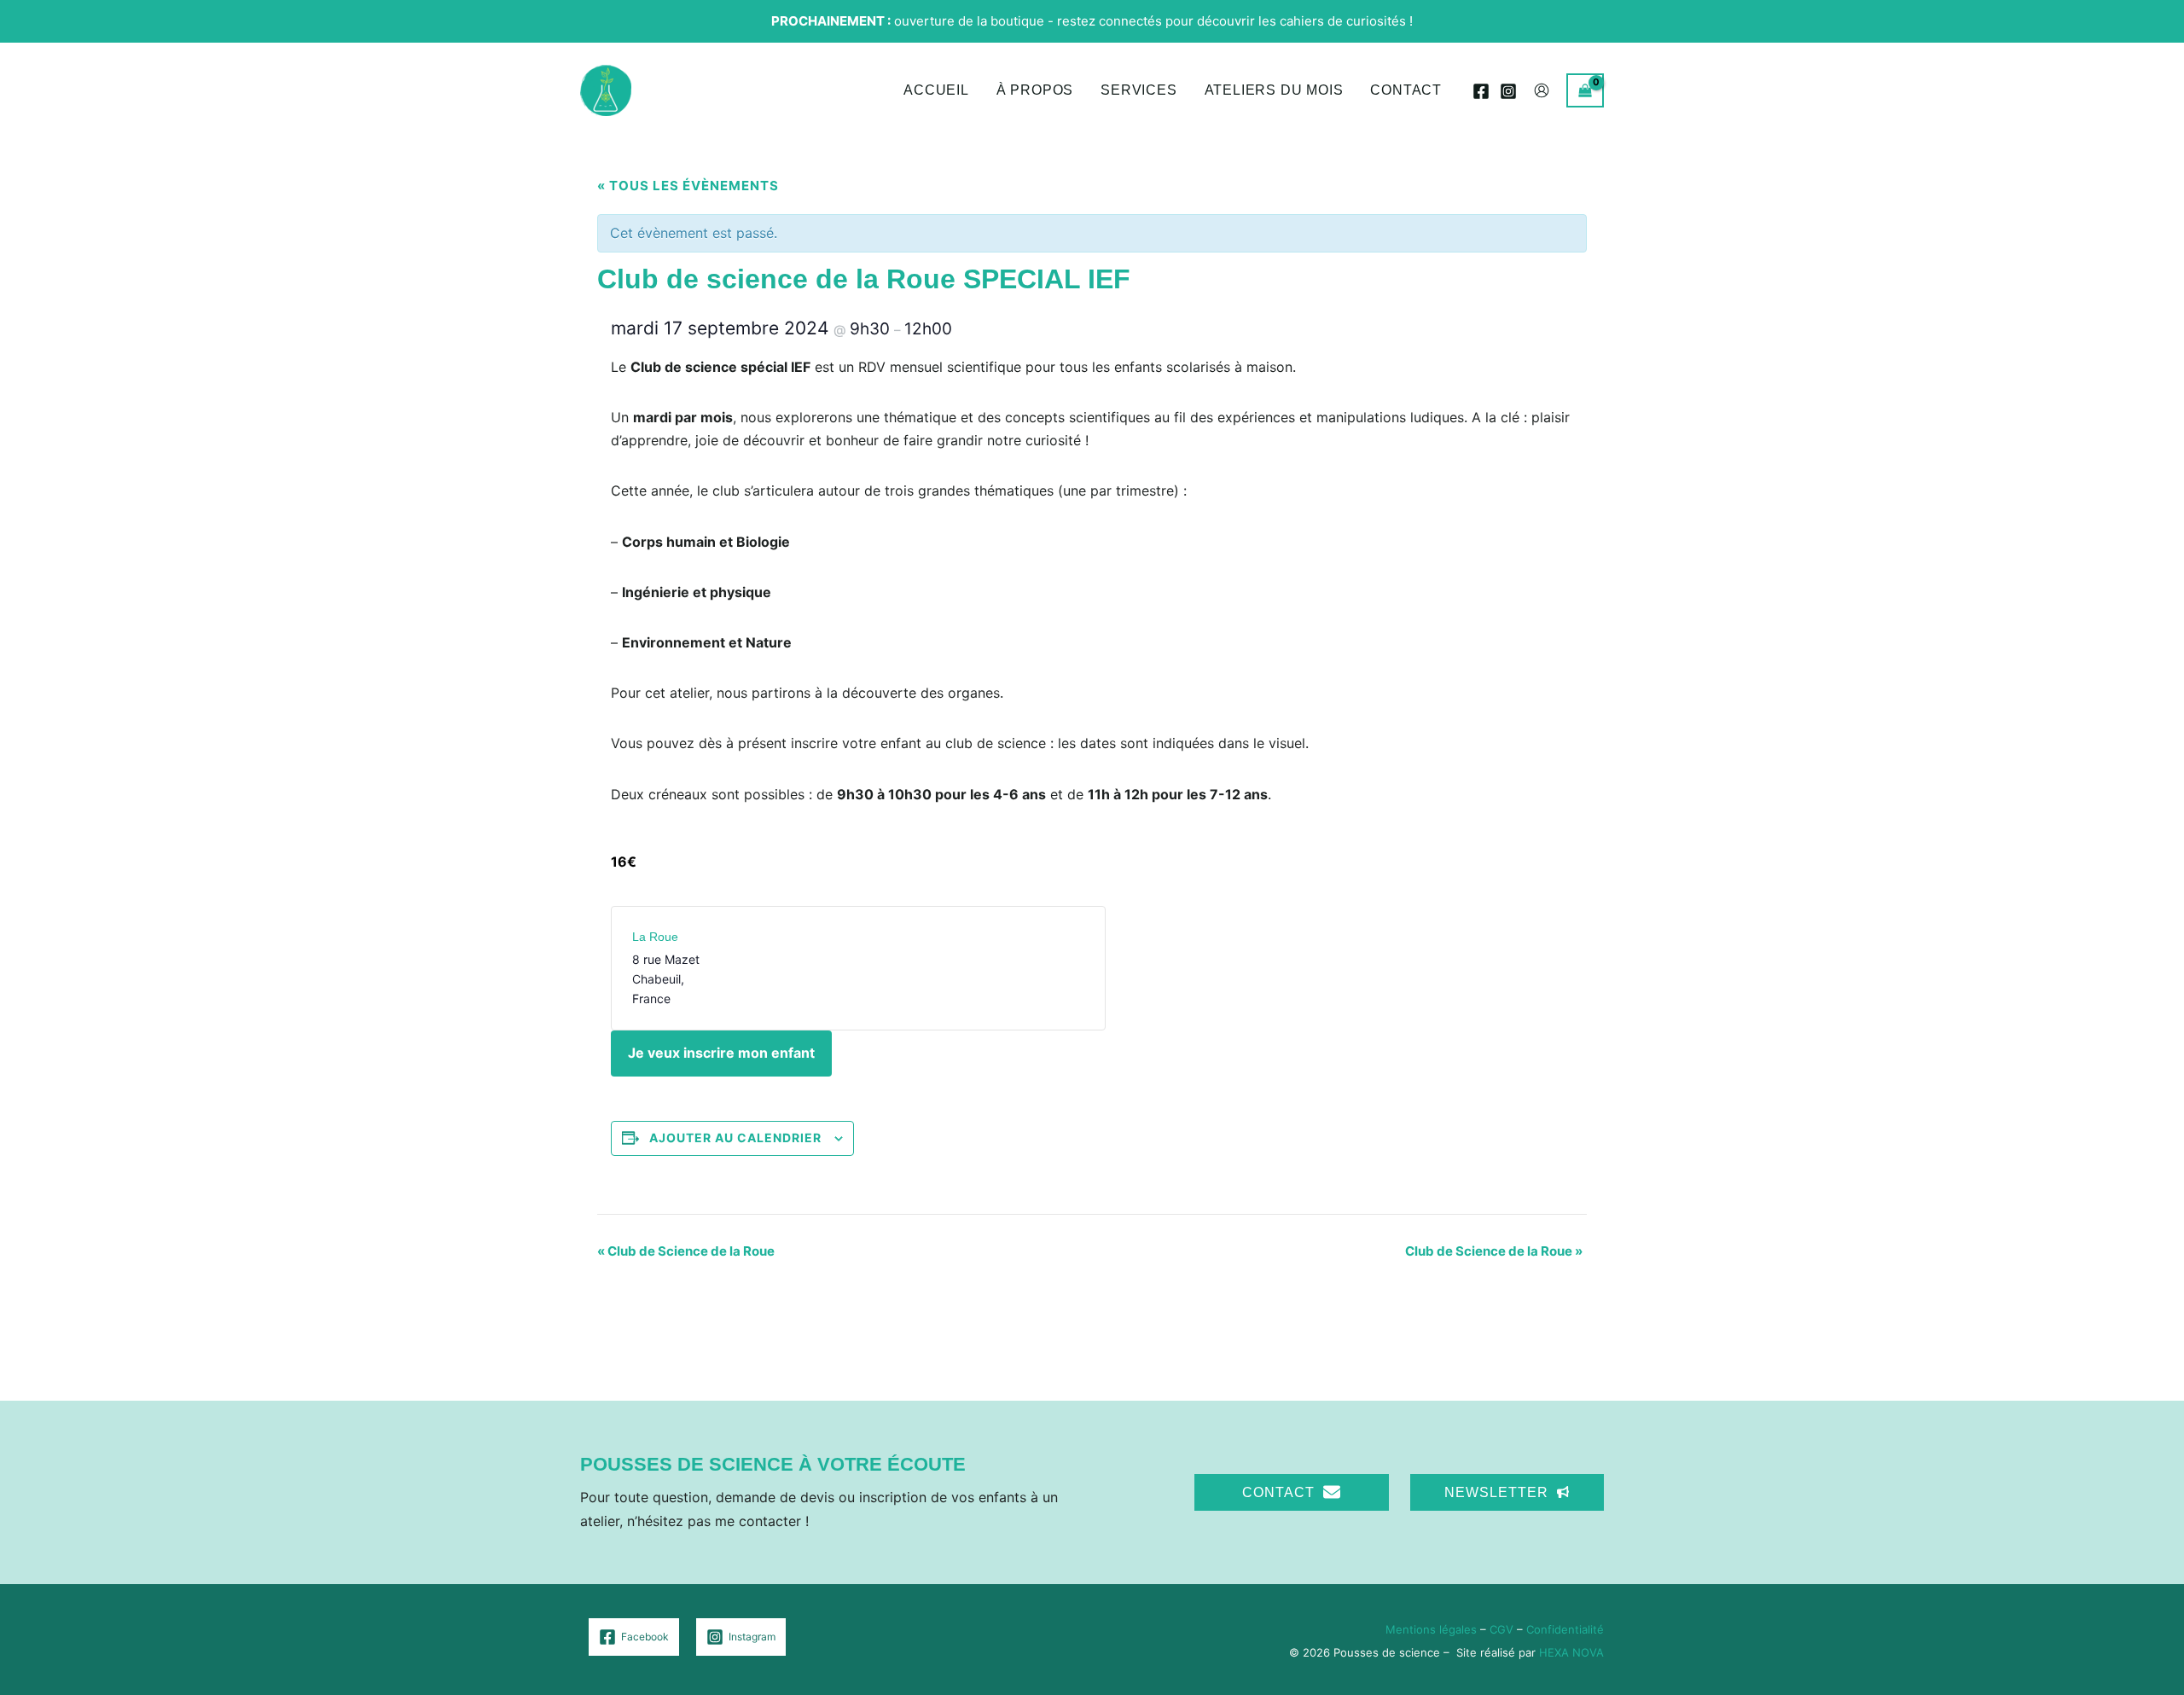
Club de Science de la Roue (686, 1251)
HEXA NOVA (1571, 1652)
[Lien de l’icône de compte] (1542, 90)
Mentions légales (1431, 1629)
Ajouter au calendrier (735, 1138)
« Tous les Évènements (688, 186)
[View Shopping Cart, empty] (1585, 90)
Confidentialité (1565, 1629)
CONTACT (1278, 1492)
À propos (1035, 90)
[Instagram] (1508, 91)
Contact (1406, 90)
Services (1138, 90)
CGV (1501, 1629)
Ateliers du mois (1274, 90)
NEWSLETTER (1496, 1492)
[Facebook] (1481, 91)
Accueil (936, 90)
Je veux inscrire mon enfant (721, 1053)
